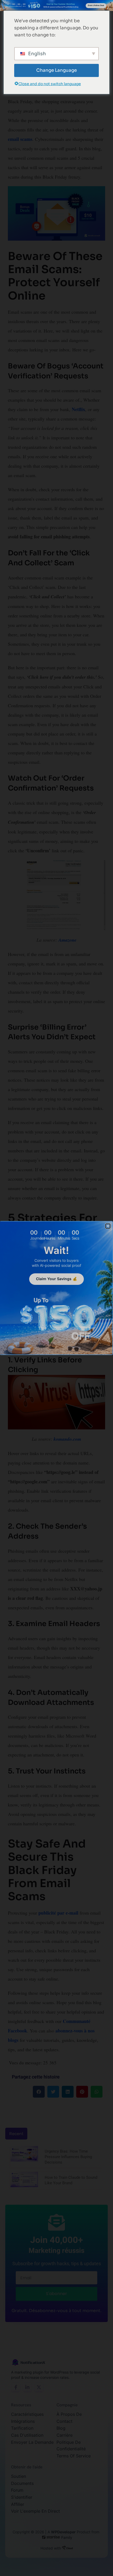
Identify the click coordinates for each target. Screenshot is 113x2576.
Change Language (56, 70)
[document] (56, 1288)
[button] (108, 1226)
